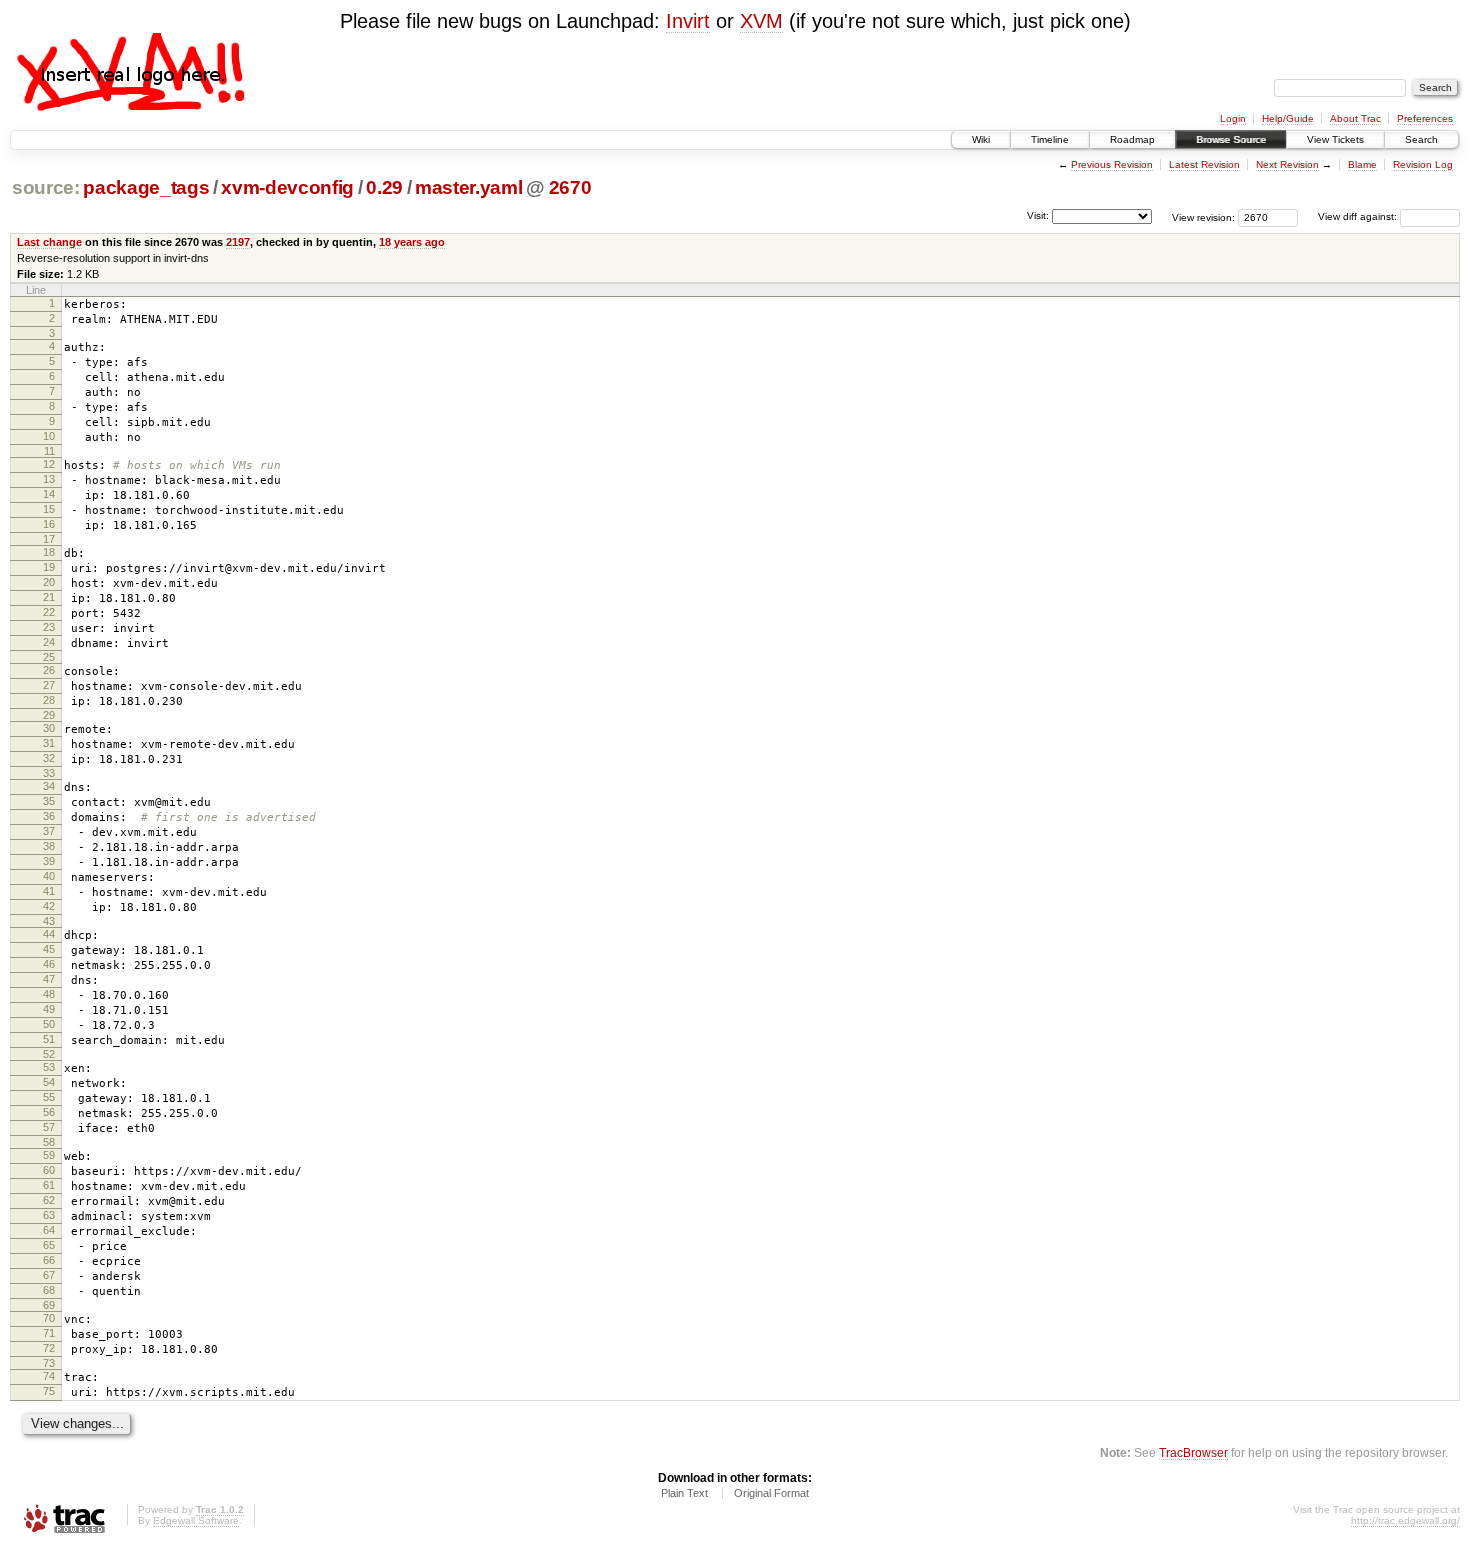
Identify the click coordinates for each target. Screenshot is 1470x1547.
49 (49, 1009)
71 (49, 1333)
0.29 (384, 187)
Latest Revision (1204, 164)
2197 (238, 242)
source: (46, 187)
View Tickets (1335, 139)
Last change (49, 242)
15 (49, 509)
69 (49, 1305)
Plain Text (684, 1493)
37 (49, 831)
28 (49, 700)
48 (49, 994)
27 (49, 685)
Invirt (688, 21)
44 (49, 934)
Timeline (1050, 139)
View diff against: (1359, 216)
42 (49, 906)
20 (49, 582)
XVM (761, 21)
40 (49, 876)
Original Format (771, 1493)
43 (49, 921)
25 (49, 657)
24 (49, 642)
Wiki (981, 139)
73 (49, 1363)
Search (1421, 139)
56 (49, 1112)
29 (49, 715)
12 (49, 464)
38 (49, 846)
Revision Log (1423, 164)
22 (49, 612)
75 (49, 1391)
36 (49, 816)
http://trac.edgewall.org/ (1405, 1520)
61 (49, 1185)
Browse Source (1231, 139)
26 (49, 670)
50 (49, 1024)
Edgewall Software (196, 1520)
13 (49, 479)
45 (49, 949)
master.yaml (468, 187)
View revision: (1203, 216)
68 (49, 1290)
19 (49, 567)
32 (49, 758)
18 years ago (412, 242)
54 (49, 1082)
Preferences (1425, 118)
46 (49, 964)
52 (49, 1054)
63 (49, 1215)
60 (49, 1170)
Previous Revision (1112, 164)
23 (49, 627)
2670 (570, 187)
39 (49, 861)
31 (49, 743)
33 (49, 773)
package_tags (146, 187)
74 (49, 1376)
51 (49, 1039)
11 (49, 451)
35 (49, 801)
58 (49, 1142)
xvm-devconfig (287, 187)
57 (49, 1127)
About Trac (1355, 118)
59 (49, 1155)
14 (49, 494)
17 (49, 539)
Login (1233, 118)
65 (49, 1245)
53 (49, 1067)
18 (49, 552)
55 (49, 1097)
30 (49, 728)
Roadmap (1132, 139)
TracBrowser (1193, 1452)
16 (49, 524)
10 (49, 436)
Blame (1362, 164)
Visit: (1038, 215)
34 (49, 786)
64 (49, 1230)
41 (49, 891)
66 (49, 1260)
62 (49, 1200)
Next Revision (1287, 164)
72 (49, 1348)
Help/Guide (1288, 118)
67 (49, 1275)
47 (49, 979)
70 (49, 1318)
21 (49, 597)
